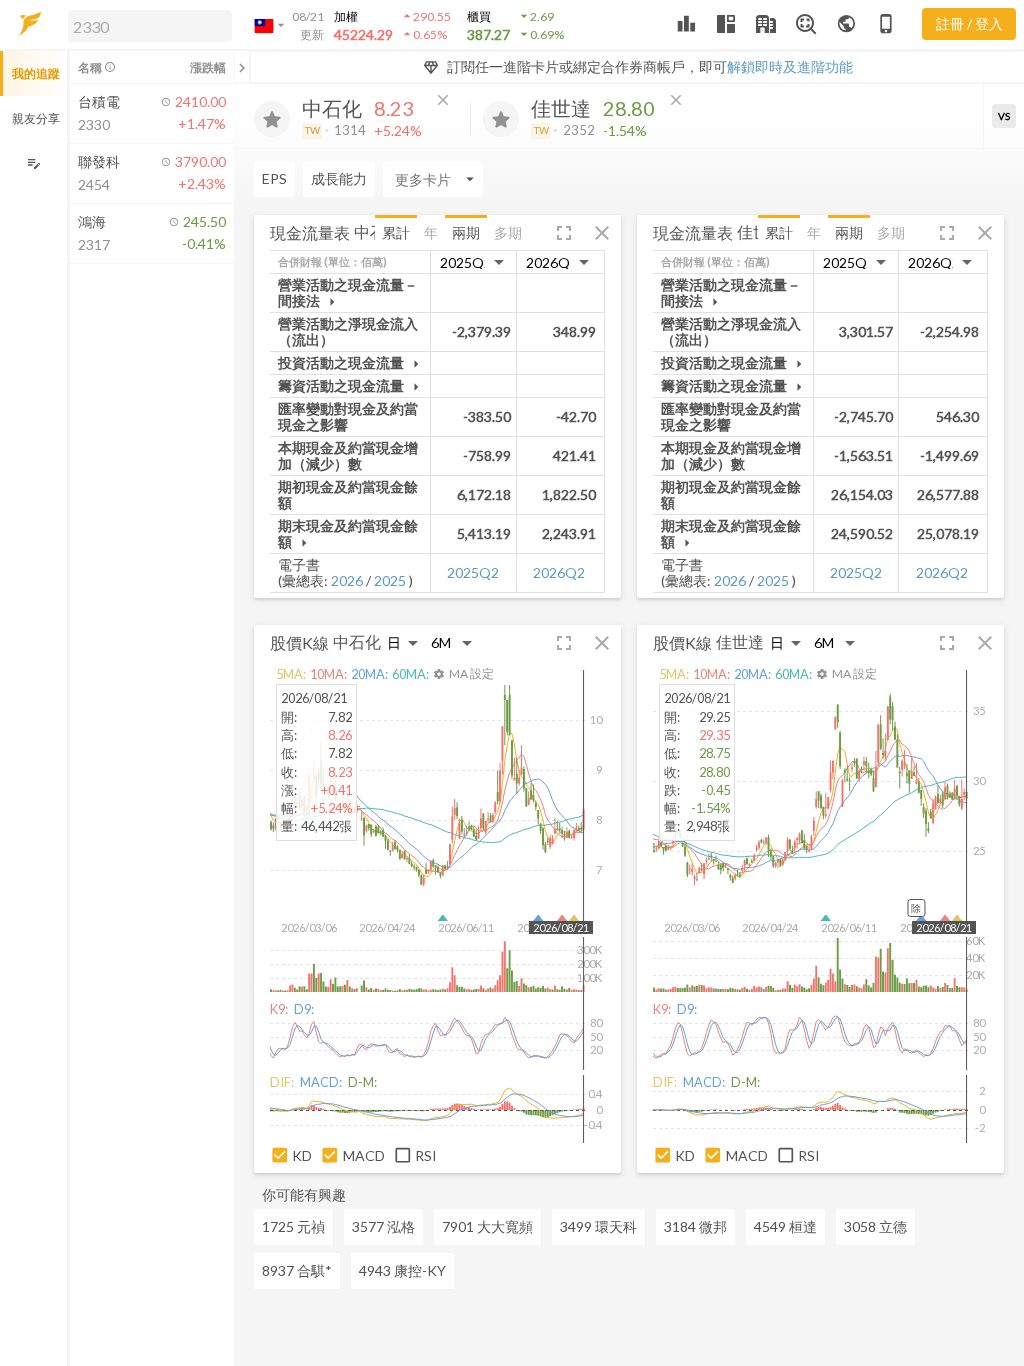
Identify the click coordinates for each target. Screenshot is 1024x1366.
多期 (508, 232)
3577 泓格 (383, 1226)
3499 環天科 (598, 1226)
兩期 (466, 232)
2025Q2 (473, 572)
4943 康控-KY (402, 1270)
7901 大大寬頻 (487, 1226)
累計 (396, 232)
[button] (146, 25)
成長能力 (339, 178)
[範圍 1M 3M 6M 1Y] (452, 642)
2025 (390, 580)
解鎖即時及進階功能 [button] (790, 66)
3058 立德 (875, 1226)
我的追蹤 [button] (36, 73)
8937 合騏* (297, 1270)
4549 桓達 (785, 1226)
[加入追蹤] (272, 119)
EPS (274, 178)
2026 (347, 580)
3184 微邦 (695, 1226)
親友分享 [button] (36, 118)
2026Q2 (559, 572)
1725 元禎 (293, 1226)
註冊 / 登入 (969, 23)
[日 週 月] (403, 642)
